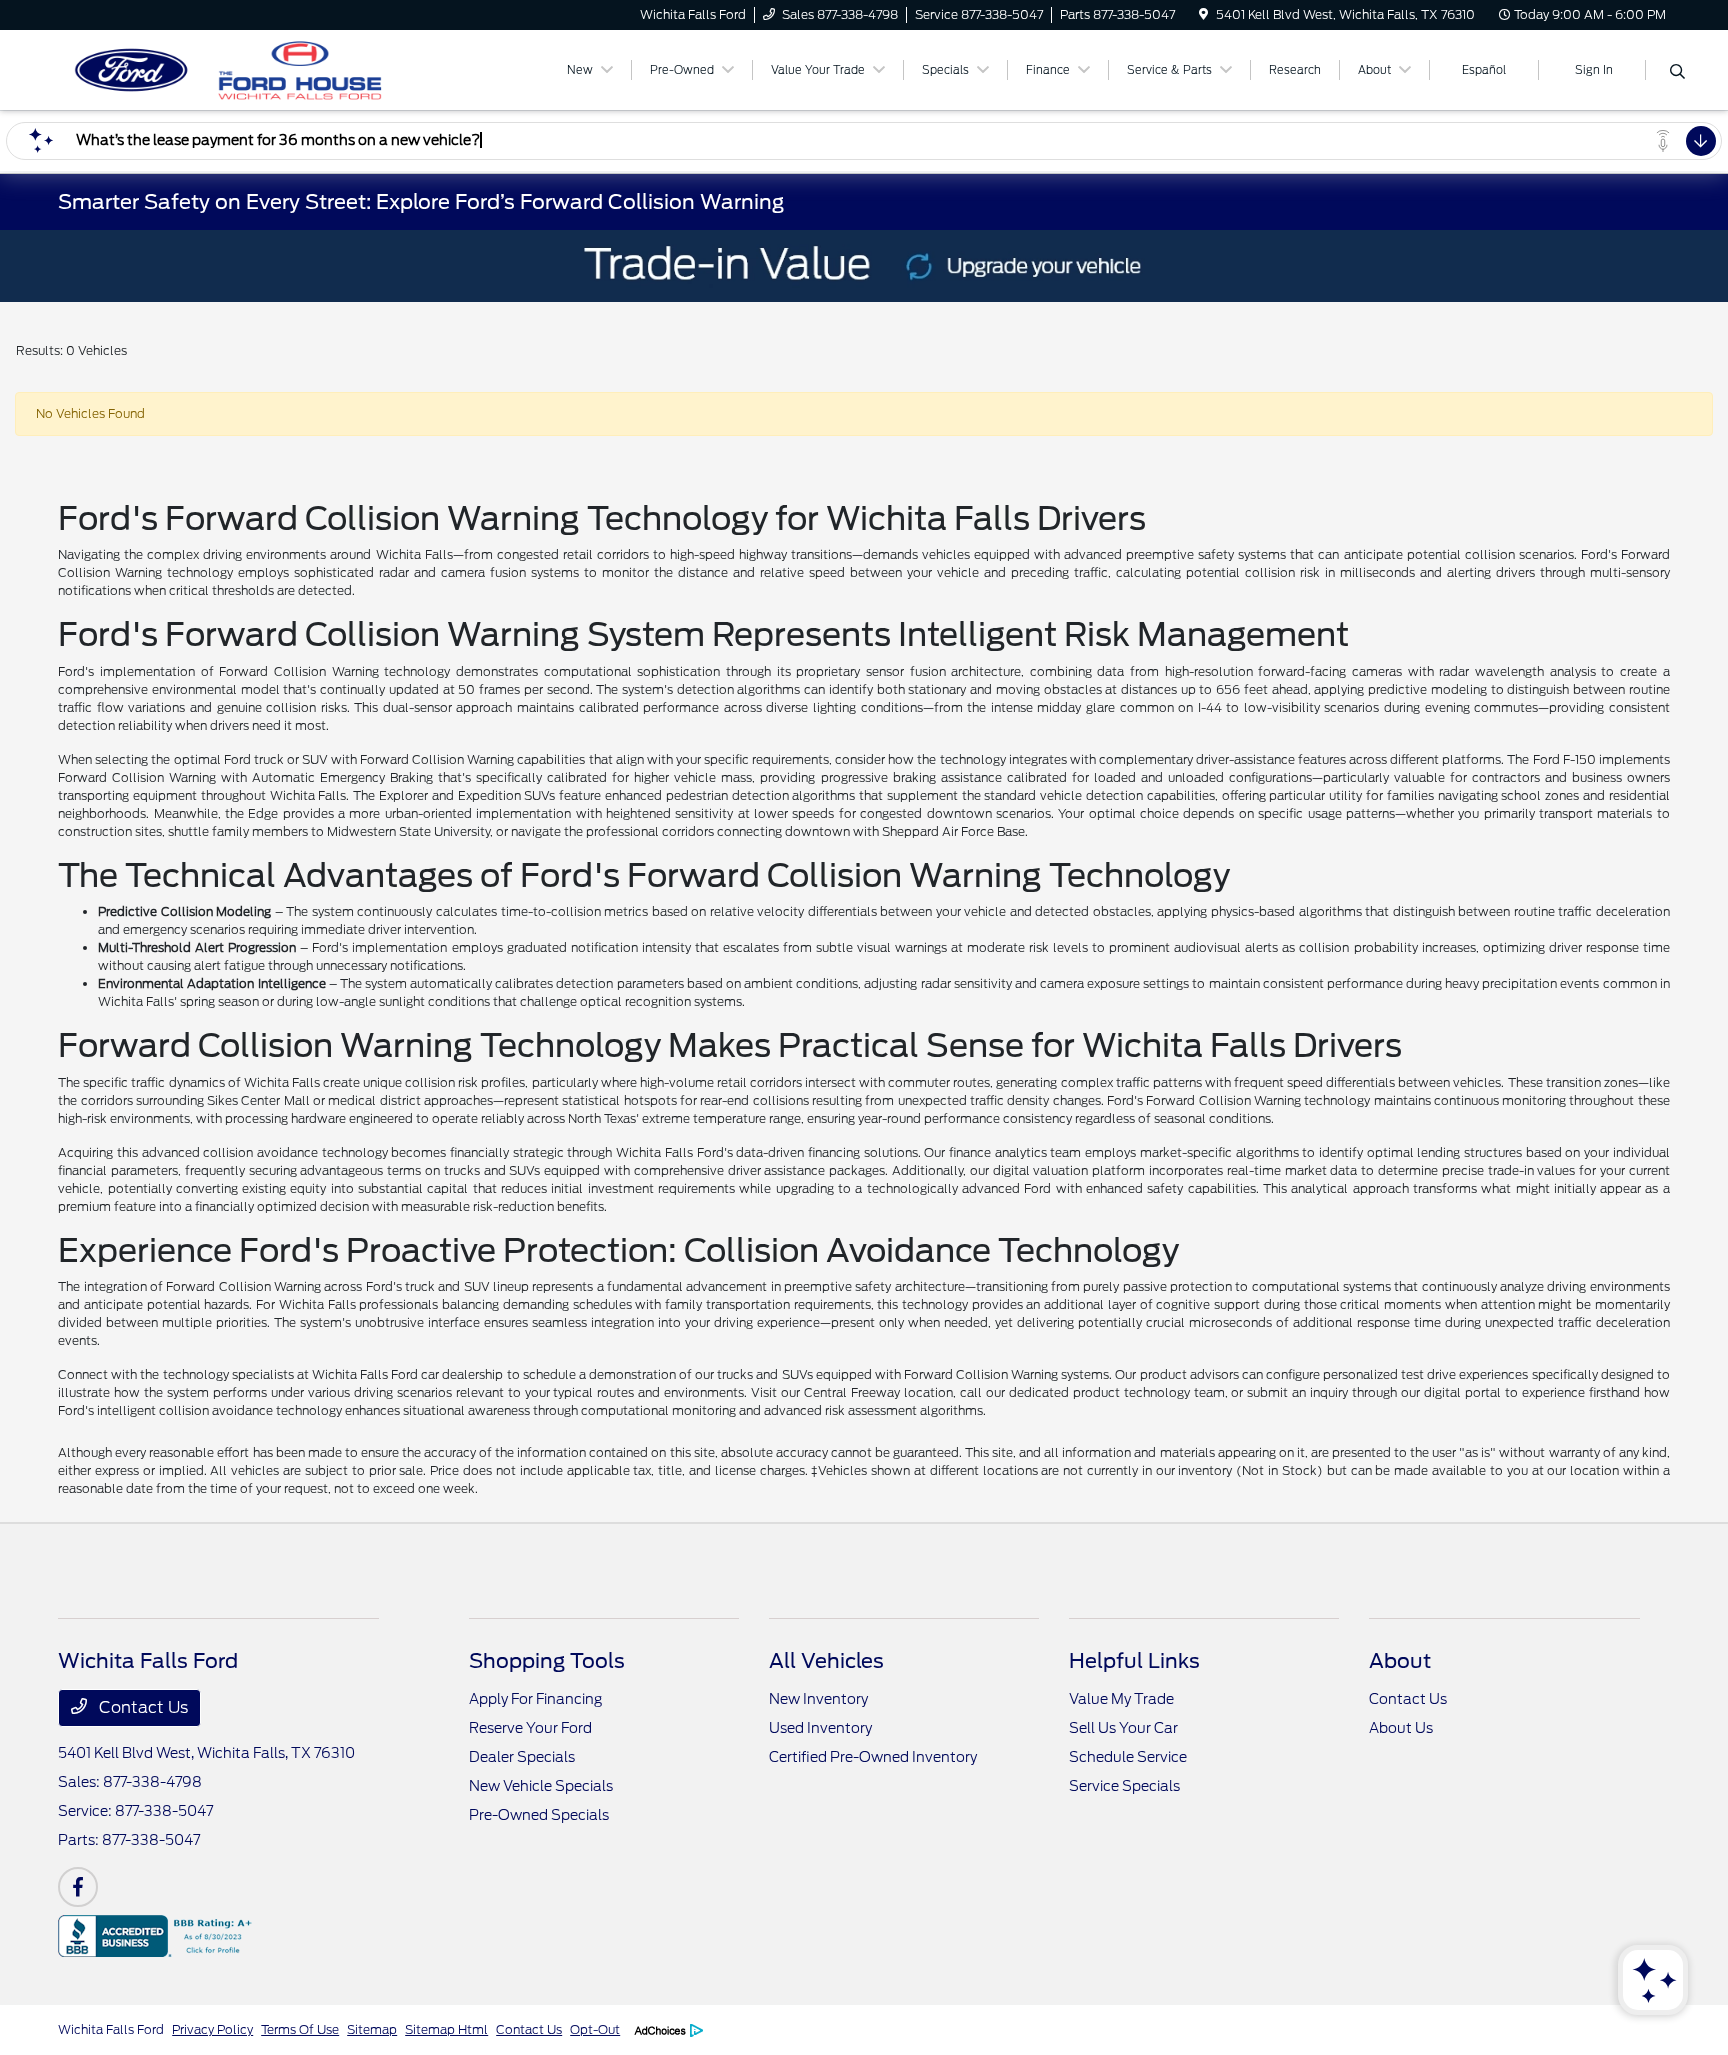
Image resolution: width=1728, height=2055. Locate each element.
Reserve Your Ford (530, 1728)
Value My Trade (1121, 1699)
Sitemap (372, 2029)
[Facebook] (78, 1887)
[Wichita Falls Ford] (230, 68)
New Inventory (818, 1699)
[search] (1677, 73)
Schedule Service (1128, 1757)
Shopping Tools (547, 1661)
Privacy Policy (212, 2029)
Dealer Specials (522, 1757)
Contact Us (141, 1707)
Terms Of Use (300, 2029)
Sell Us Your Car (1123, 1728)
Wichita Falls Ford (111, 2029)
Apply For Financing (535, 1699)
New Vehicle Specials (541, 1786)
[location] (1203, 14)
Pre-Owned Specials (539, 1815)
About (1400, 1661)
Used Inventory (820, 1728)
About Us (1401, 1728)
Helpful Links (1134, 1661)
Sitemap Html (446, 2029)
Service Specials (1124, 1786)
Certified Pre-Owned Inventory (873, 1757)
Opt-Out (595, 2029)
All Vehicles (826, 1661)
